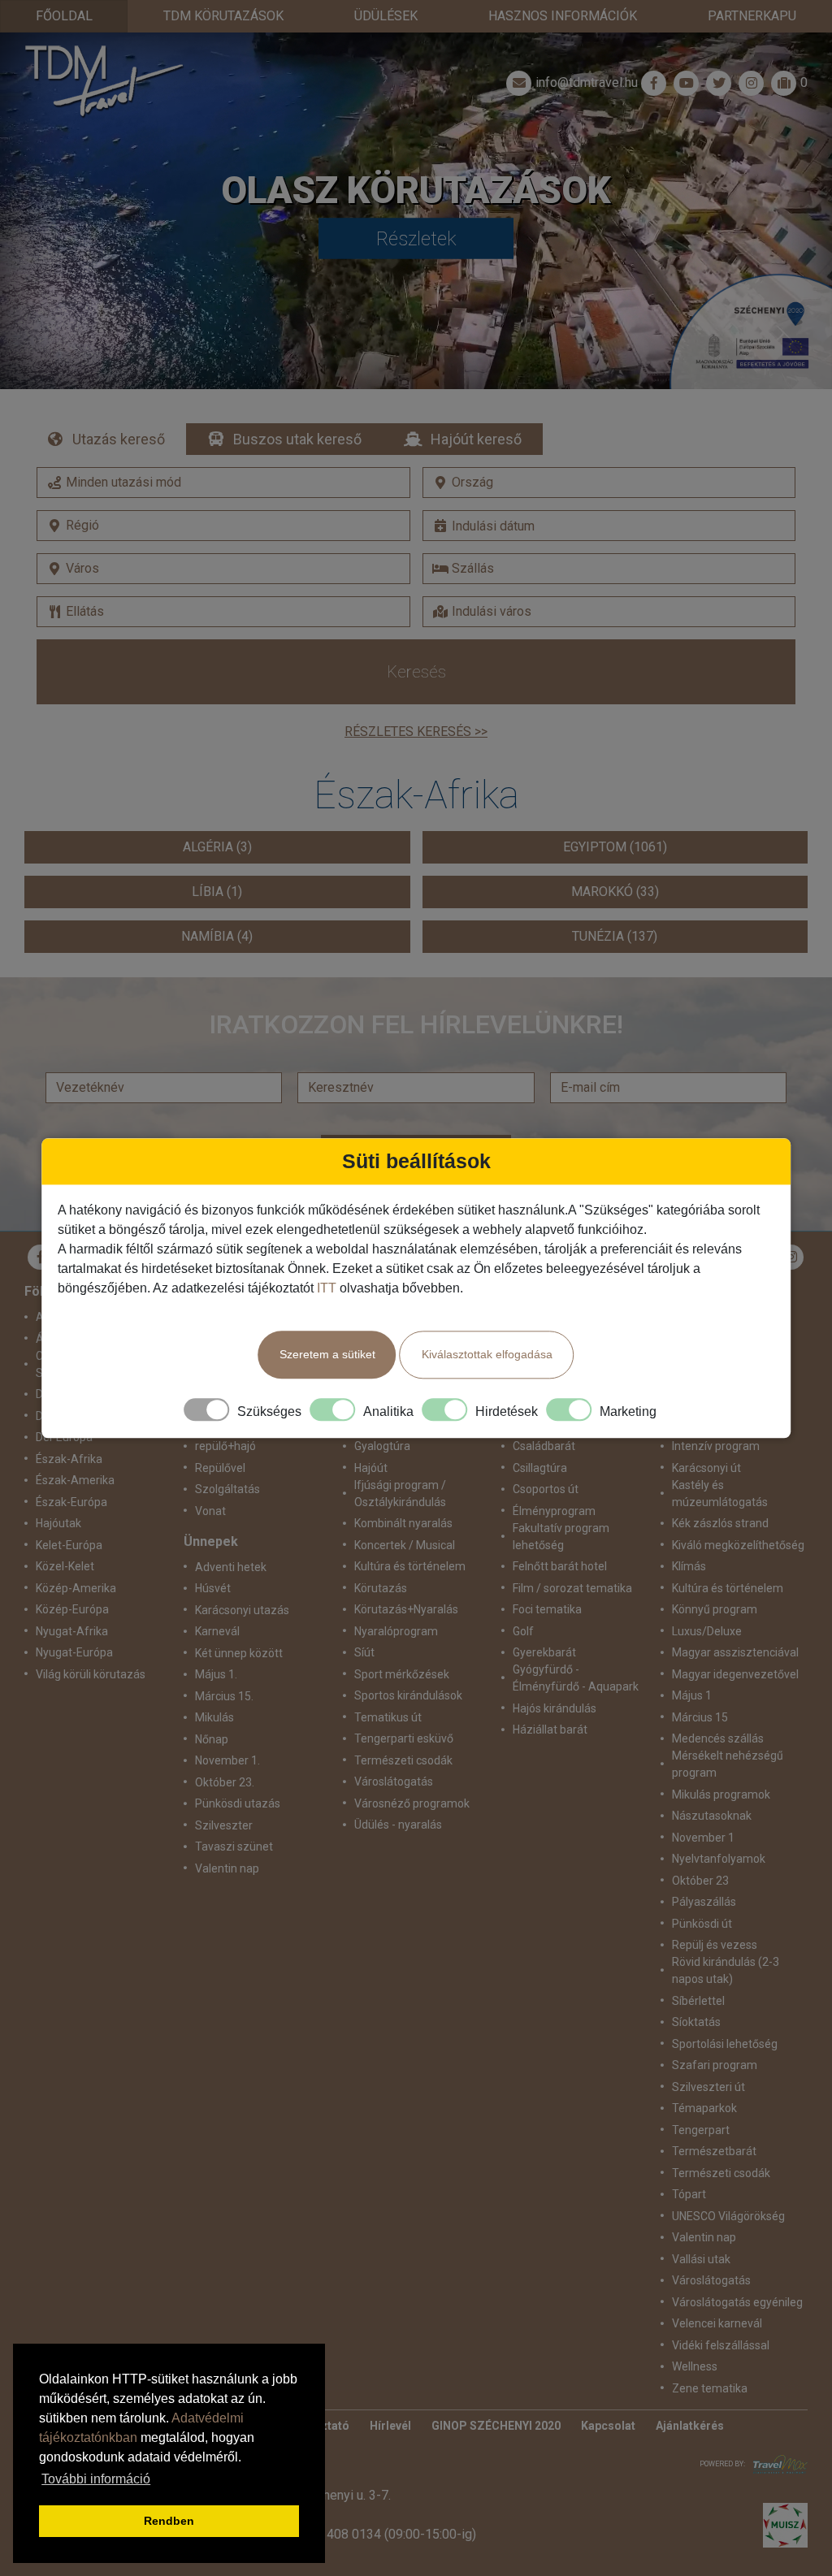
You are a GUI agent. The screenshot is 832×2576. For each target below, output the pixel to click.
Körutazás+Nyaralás (406, 1609)
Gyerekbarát (544, 1652)
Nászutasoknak (712, 1816)
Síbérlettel (698, 2001)
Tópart (689, 2194)
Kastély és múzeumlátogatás (720, 1494)
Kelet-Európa (69, 1545)
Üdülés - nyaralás (398, 1825)
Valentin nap (227, 1868)
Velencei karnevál (717, 2323)
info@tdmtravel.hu (587, 82)
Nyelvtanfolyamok (719, 1859)
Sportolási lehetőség (725, 2044)
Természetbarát (714, 2151)
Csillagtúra (540, 1468)
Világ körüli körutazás (91, 1674)
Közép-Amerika (76, 1588)
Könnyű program (715, 1609)
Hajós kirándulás (555, 1708)
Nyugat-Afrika (72, 1631)
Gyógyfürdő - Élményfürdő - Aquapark (576, 1678)
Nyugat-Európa (74, 1652)
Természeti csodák (403, 1760)
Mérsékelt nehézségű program (728, 1764)
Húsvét (213, 1588)
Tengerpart (701, 2130)
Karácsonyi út (706, 1468)
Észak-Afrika (69, 1459)
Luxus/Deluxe (707, 1631)
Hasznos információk (563, 16)
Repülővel (220, 1468)
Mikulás (214, 1717)
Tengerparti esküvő (404, 1738)
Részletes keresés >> (416, 732)
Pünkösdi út (702, 1924)
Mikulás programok (721, 1795)
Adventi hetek (231, 1567)
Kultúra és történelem (410, 1566)
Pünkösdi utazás (238, 1803)
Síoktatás (696, 2022)
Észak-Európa (71, 1502)
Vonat (210, 1511)
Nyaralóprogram (396, 1631)
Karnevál (217, 1631)
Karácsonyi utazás (242, 1610)
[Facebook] (654, 83)
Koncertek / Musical (405, 1545)
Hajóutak (58, 1523)
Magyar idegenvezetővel (735, 1674)
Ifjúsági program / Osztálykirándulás (400, 1494)
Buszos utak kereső (297, 439)
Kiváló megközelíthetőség (738, 1545)
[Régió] (223, 526)
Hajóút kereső (476, 439)
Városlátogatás (394, 1782)
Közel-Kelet (65, 1566)
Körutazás (381, 1588)
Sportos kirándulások (408, 1695)
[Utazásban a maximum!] (776, 2464)
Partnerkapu (752, 16)
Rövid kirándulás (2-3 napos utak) (726, 1970)
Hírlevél (390, 2426)
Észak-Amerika (75, 1480)
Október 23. (225, 1782)
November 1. (227, 1760)
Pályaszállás (704, 1902)
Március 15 (700, 1717)
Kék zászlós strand (720, 1523)
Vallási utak (701, 2259)
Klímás (689, 1566)
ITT (327, 1288)
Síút (364, 1652)
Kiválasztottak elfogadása (487, 1354)
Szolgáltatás (227, 1489)
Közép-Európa (72, 1609)
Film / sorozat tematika (572, 1588)
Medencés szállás (718, 1738)
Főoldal (64, 16)
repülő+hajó (225, 1446)
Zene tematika (710, 2388)
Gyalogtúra (382, 1446)
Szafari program (715, 2065)
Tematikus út (388, 1717)
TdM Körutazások (223, 16)
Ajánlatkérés (690, 2426)
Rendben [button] (169, 2521)
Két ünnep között (239, 1653)
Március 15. (224, 1696)
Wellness (695, 2366)
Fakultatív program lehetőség (561, 1537)
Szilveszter (224, 1825)
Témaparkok (704, 2108)
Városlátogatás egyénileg (737, 2302)
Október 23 (700, 1881)
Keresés (416, 672)
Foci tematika (547, 1609)
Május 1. (216, 1674)
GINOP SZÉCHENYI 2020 (496, 2426)
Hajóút (371, 1468)
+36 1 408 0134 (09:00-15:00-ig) (383, 2534)
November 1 (703, 1838)
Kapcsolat (608, 2426)
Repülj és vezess (715, 1945)
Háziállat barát (550, 1730)
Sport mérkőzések (402, 1674)
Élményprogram (554, 1511)
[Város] (223, 569)
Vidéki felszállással (721, 2345)
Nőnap (212, 1739)
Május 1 (692, 1695)
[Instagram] (791, 1257)
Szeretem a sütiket (327, 1354)
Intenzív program (716, 1446)
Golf (523, 1631)
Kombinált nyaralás (403, 1523)
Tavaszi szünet (234, 1846)
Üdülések (386, 16)
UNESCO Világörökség (728, 2216)
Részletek (416, 239)
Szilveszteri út (708, 2087)
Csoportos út (546, 1489)
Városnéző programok (412, 1803)
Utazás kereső (119, 439)
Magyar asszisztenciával (735, 1652)
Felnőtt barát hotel (560, 1566)
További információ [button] (96, 2479)
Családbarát (544, 1446)
